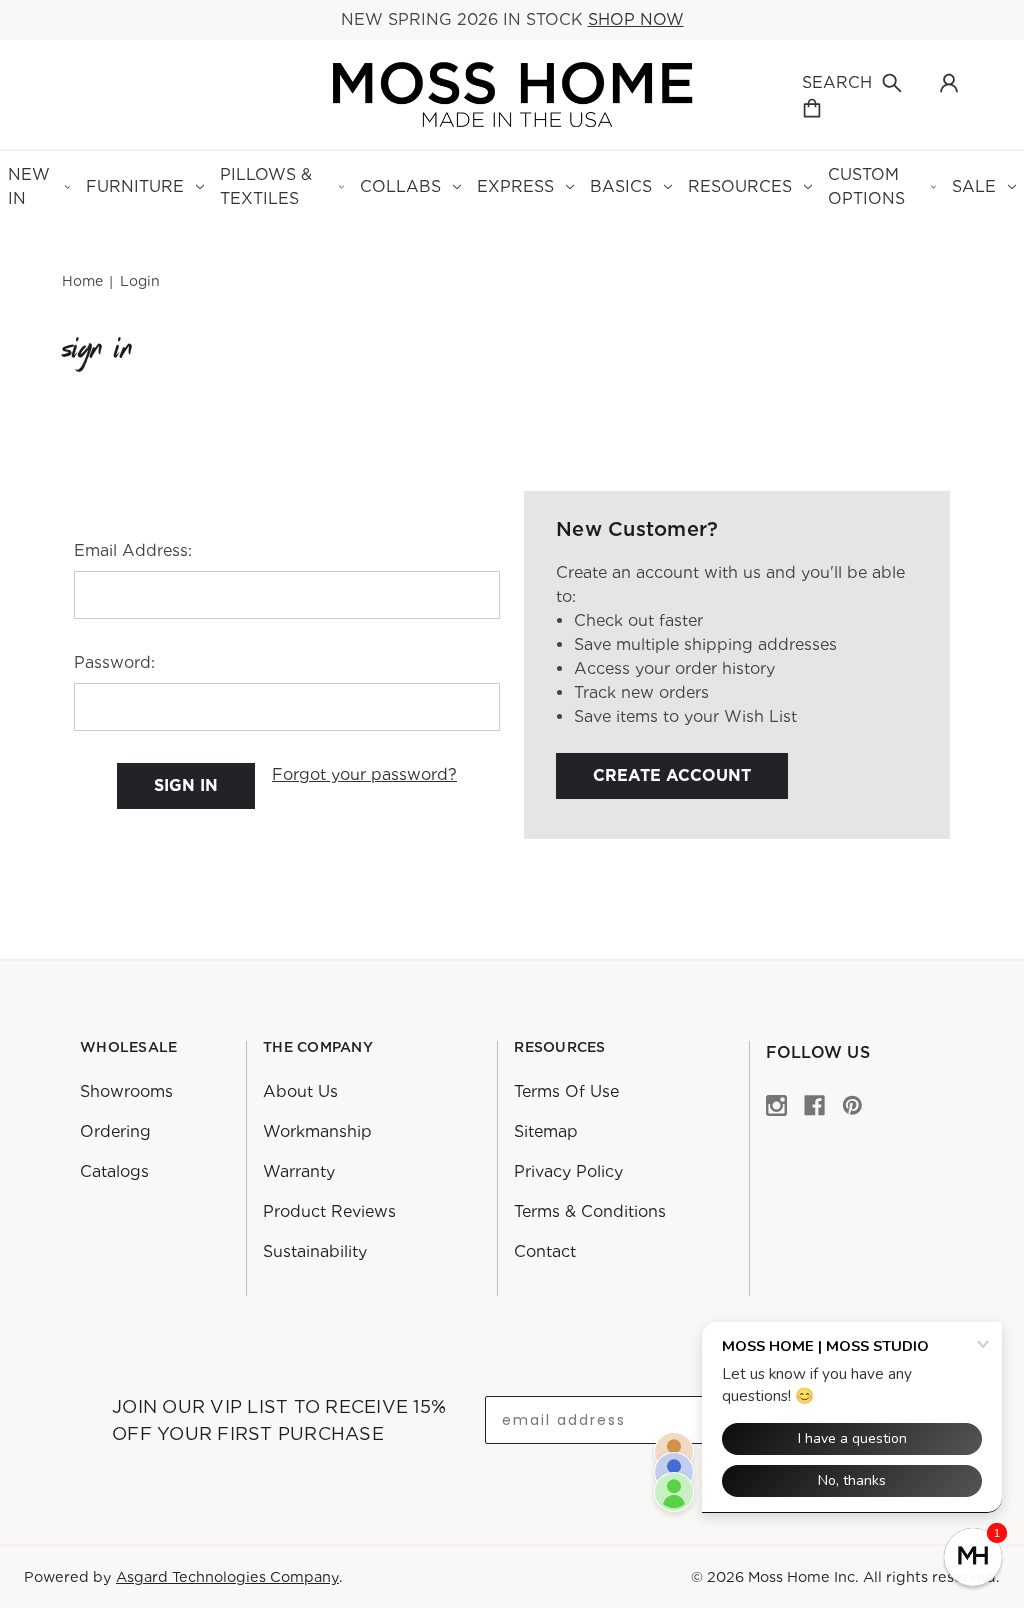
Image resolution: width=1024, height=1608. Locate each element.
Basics (621, 186)
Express (515, 186)
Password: (114, 662)
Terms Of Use (566, 1091)
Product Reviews (329, 1211)
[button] (973, 1557)
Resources (740, 186)
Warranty (299, 1171)
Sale (974, 186)
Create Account (672, 775)
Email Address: (133, 550)
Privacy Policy (568, 1171)
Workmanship (317, 1131)
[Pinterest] (852, 1104)
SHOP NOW (636, 19)
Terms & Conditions (590, 1211)
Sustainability (315, 1251)
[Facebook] (814, 1104)
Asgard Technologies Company (227, 1576)
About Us (300, 1091)
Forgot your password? (364, 774)
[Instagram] (776, 1104)
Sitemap (546, 1131)
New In (29, 186)
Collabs (400, 186)
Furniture (135, 186)
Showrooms (126, 1091)
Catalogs (114, 1171)
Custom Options (866, 186)
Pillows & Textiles (266, 186)
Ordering (115, 1131)
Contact (545, 1251)
